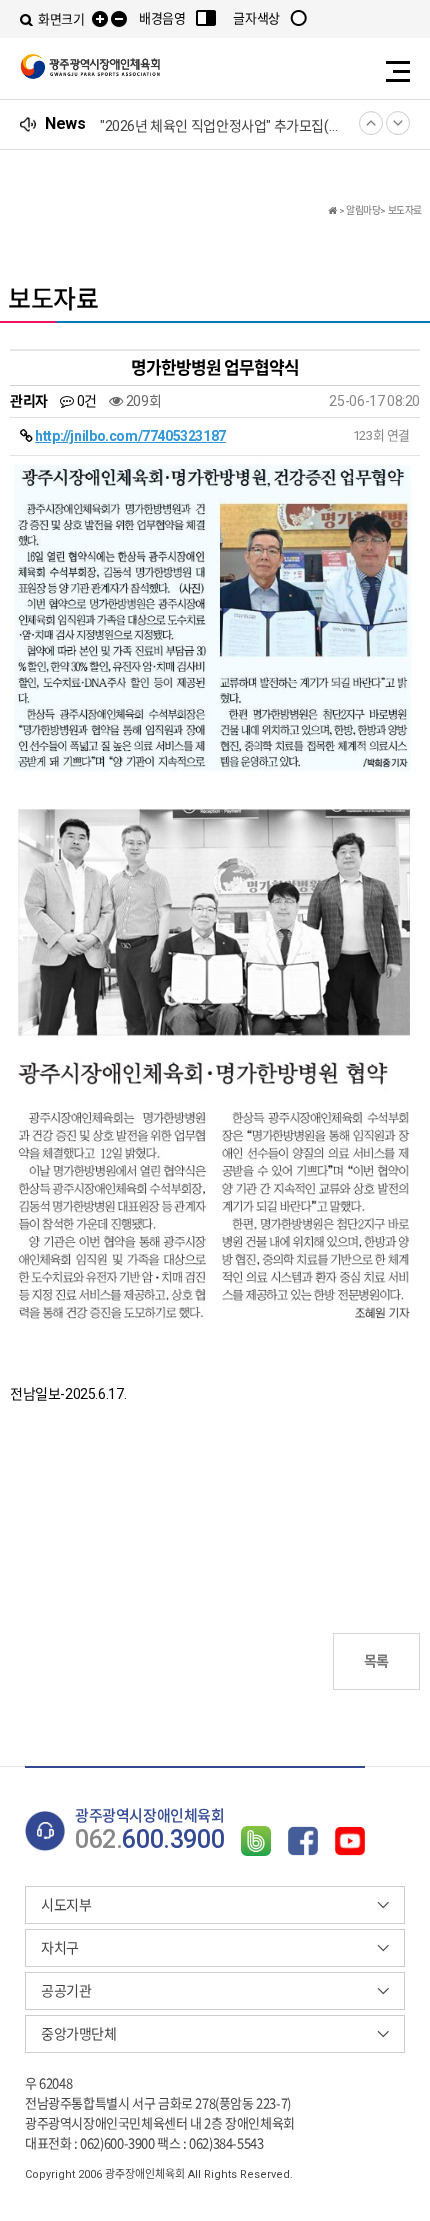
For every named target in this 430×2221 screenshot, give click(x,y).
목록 (376, 1661)
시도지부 (66, 1905)
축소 (119, 19)
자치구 (60, 1948)
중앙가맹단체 (79, 2034)
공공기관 (66, 1991)
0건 (85, 401)
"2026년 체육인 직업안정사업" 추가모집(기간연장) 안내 (225, 126)
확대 (100, 19)
